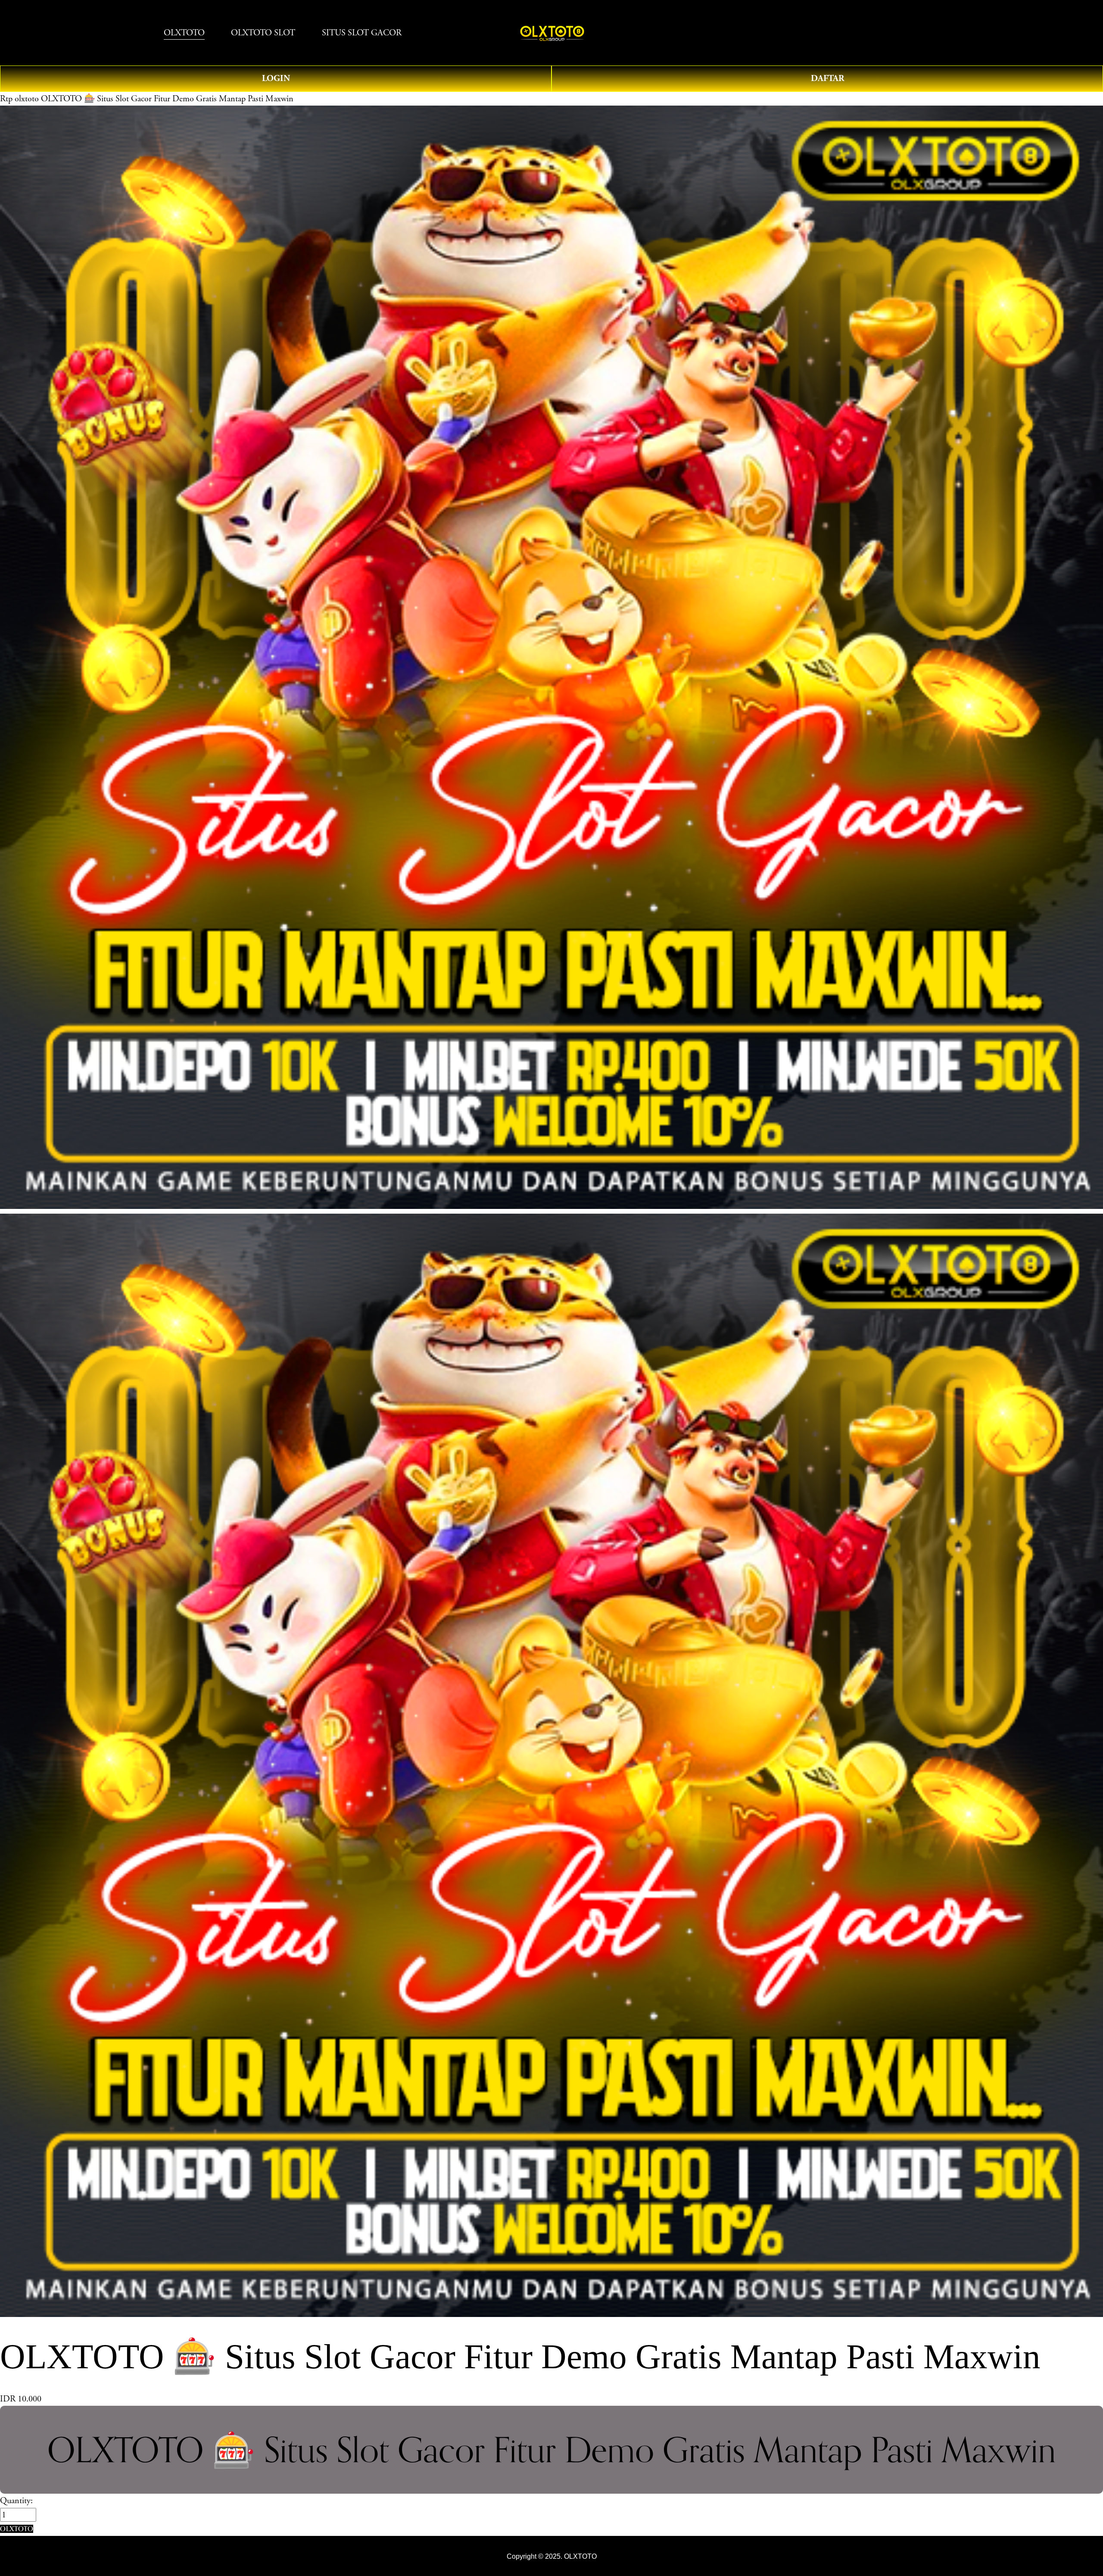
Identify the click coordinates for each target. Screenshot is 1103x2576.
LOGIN (276, 78)
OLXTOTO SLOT (263, 33)
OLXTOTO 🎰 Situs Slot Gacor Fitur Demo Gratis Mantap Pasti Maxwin (167, 99)
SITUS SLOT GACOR (362, 33)
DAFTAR (827, 78)
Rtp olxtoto (19, 99)
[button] (17, 2529)
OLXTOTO (184, 33)
